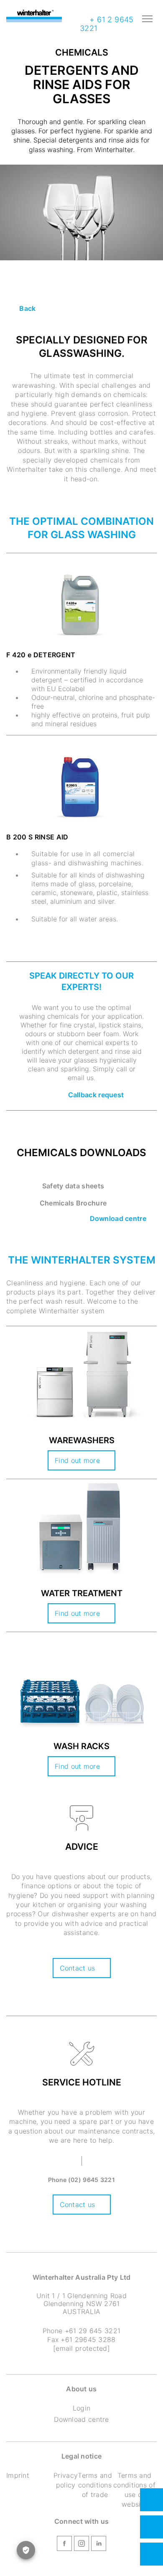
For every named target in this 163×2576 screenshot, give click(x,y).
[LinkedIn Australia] (99, 2545)
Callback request (96, 1095)
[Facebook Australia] (64, 2545)
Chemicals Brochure (73, 1203)
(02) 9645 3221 (92, 2180)
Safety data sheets (73, 1186)
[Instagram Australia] (81, 2545)
